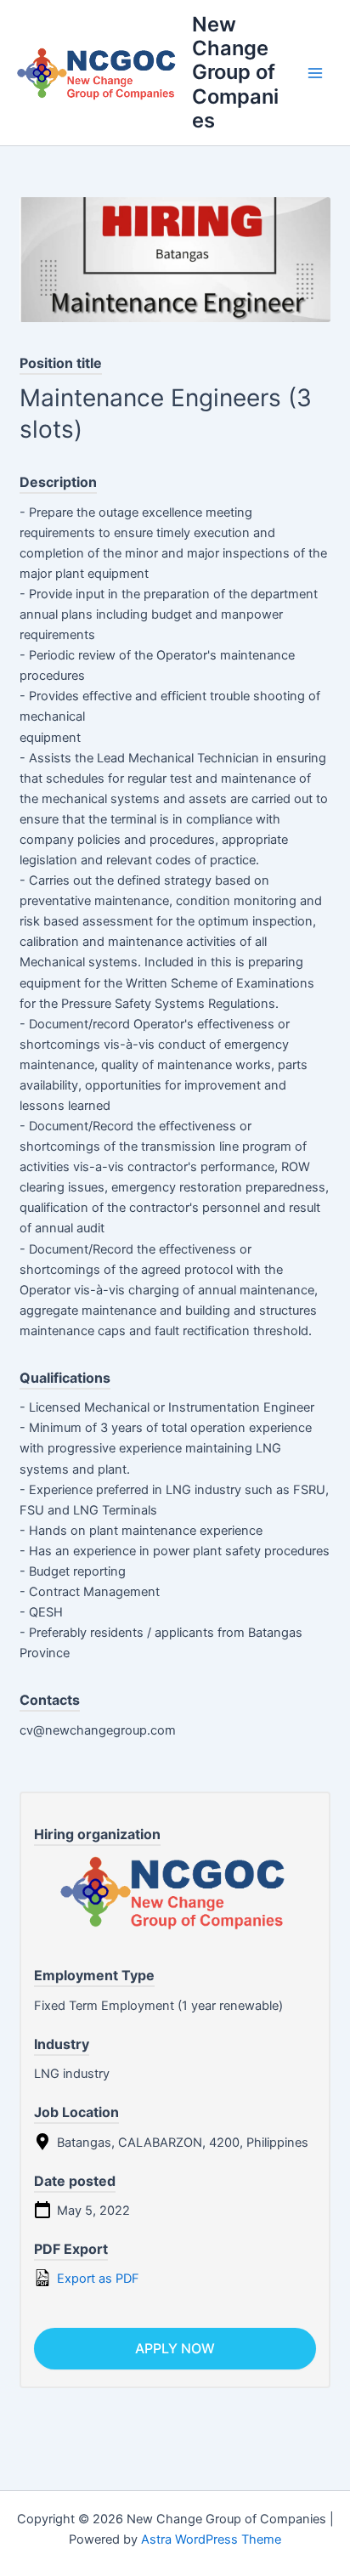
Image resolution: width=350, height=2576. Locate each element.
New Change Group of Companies (235, 73)
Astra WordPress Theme (211, 2539)
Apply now (175, 2348)
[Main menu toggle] (315, 73)
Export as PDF (96, 2279)
